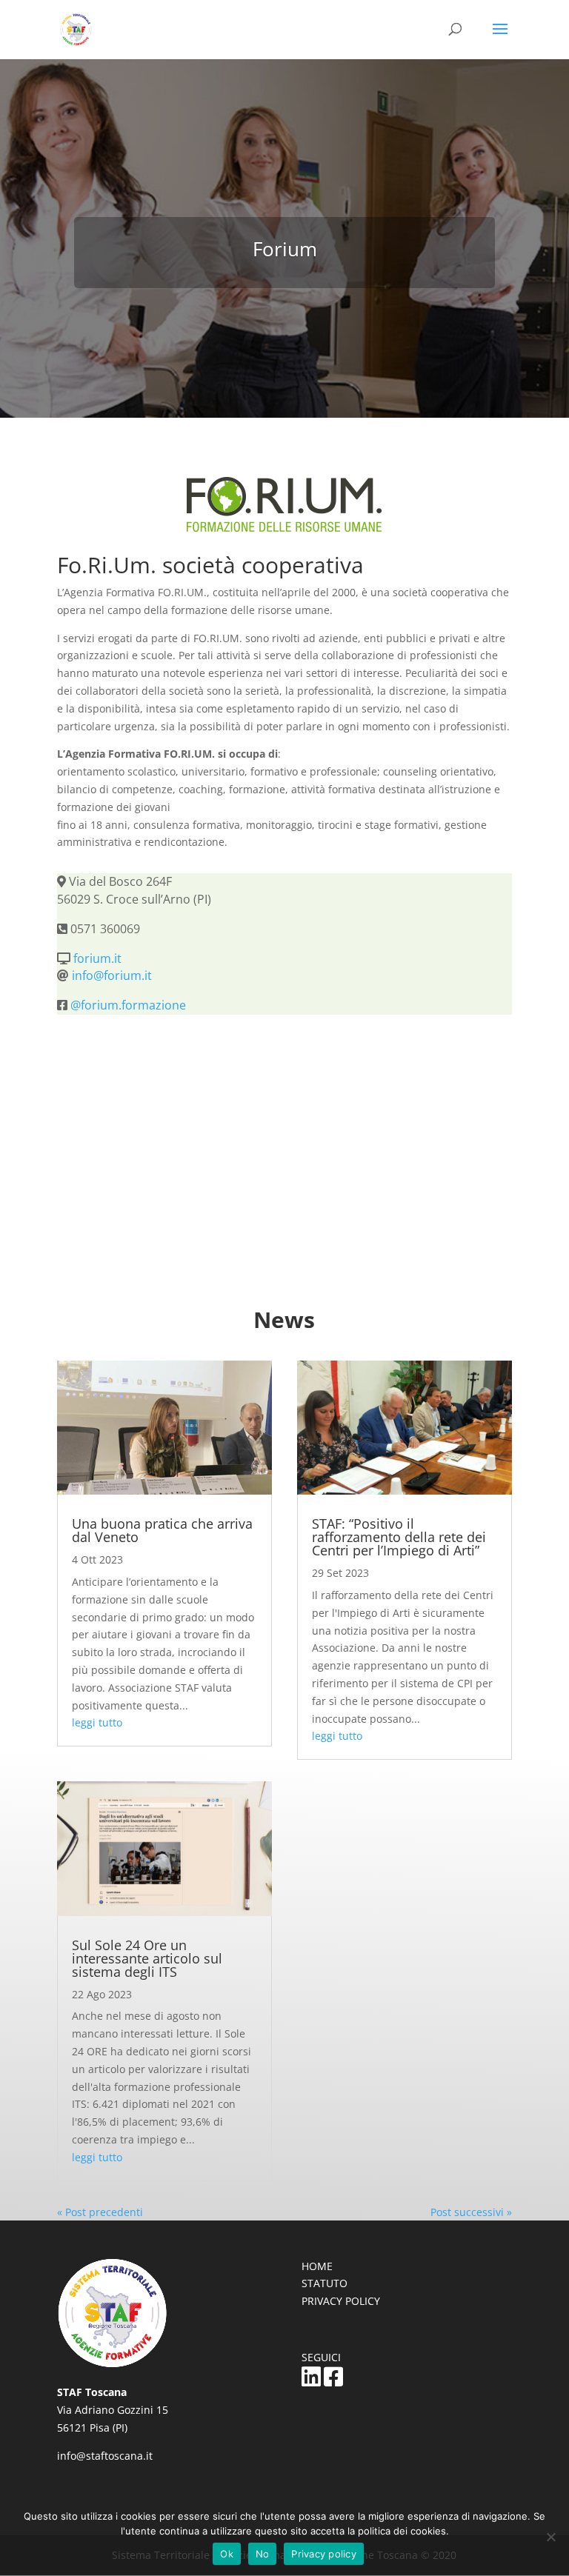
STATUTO (325, 2283)
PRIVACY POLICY (341, 2301)
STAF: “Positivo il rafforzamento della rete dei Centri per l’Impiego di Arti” (399, 1537)
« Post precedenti (100, 2212)
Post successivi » (471, 2212)
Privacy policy (324, 2554)
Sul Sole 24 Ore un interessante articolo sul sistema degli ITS (147, 1958)
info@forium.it (112, 975)
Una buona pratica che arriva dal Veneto (162, 1530)
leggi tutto (97, 1722)
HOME (317, 2266)
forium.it (97, 958)
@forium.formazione (128, 1005)
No (263, 2554)
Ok (227, 2554)
